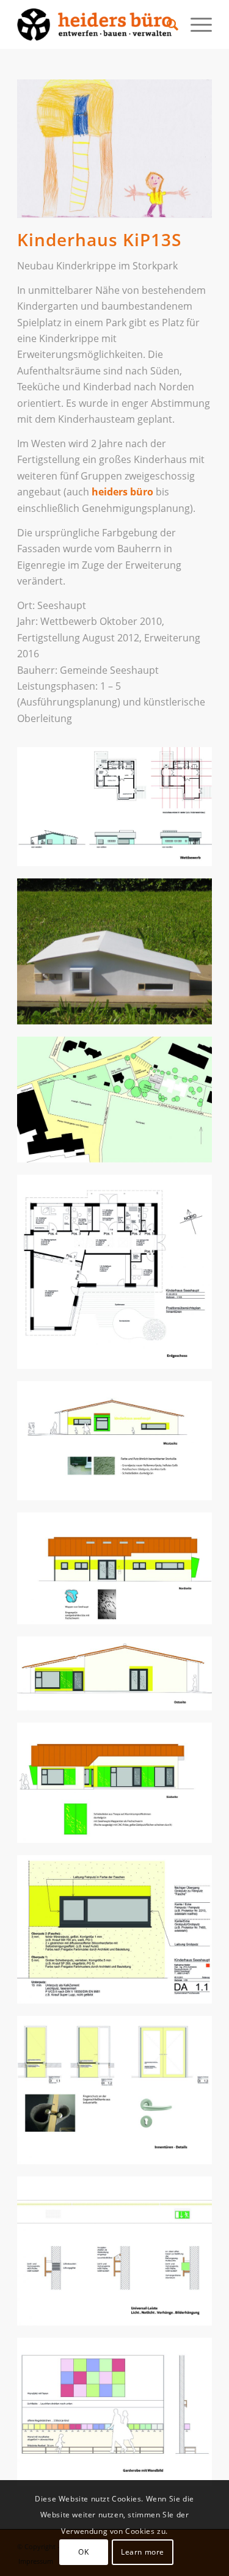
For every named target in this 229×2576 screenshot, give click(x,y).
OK (83, 2552)
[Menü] (195, 24)
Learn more (143, 2552)
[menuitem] (166, 24)
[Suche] (166, 24)
